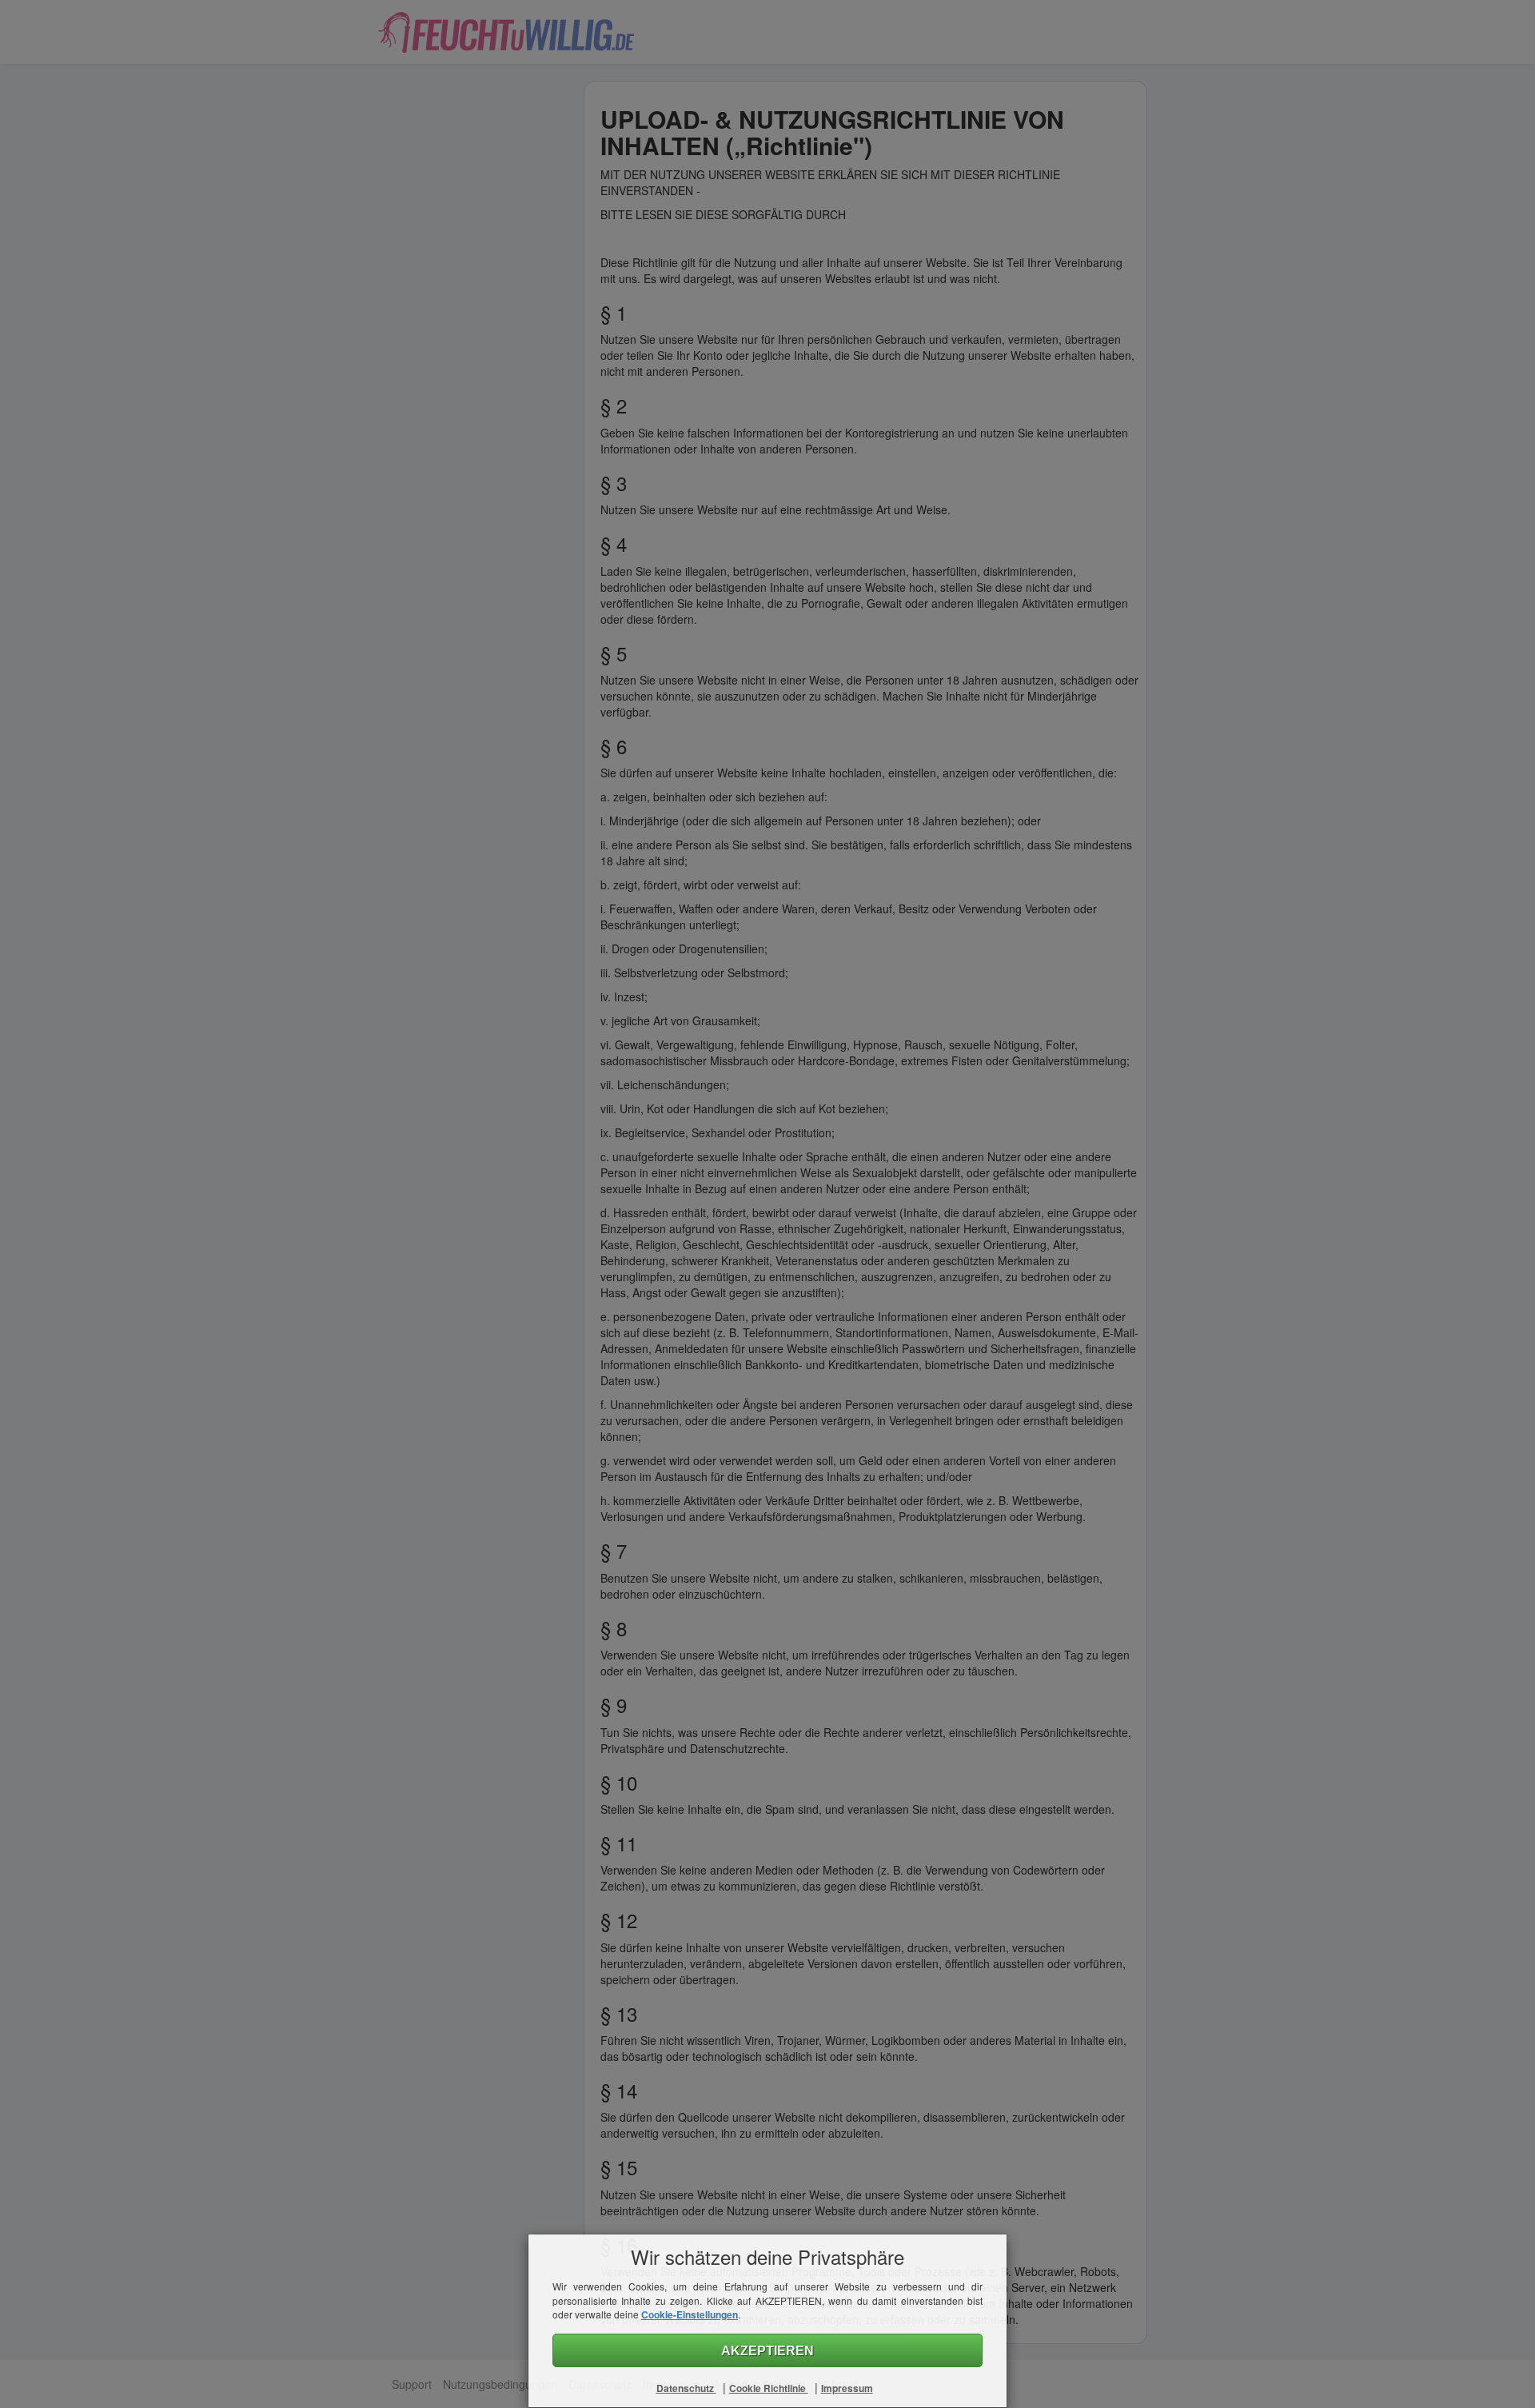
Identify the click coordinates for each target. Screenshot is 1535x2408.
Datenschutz (686, 2388)
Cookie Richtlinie (769, 2388)
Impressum (847, 2388)
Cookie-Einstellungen (690, 2314)
